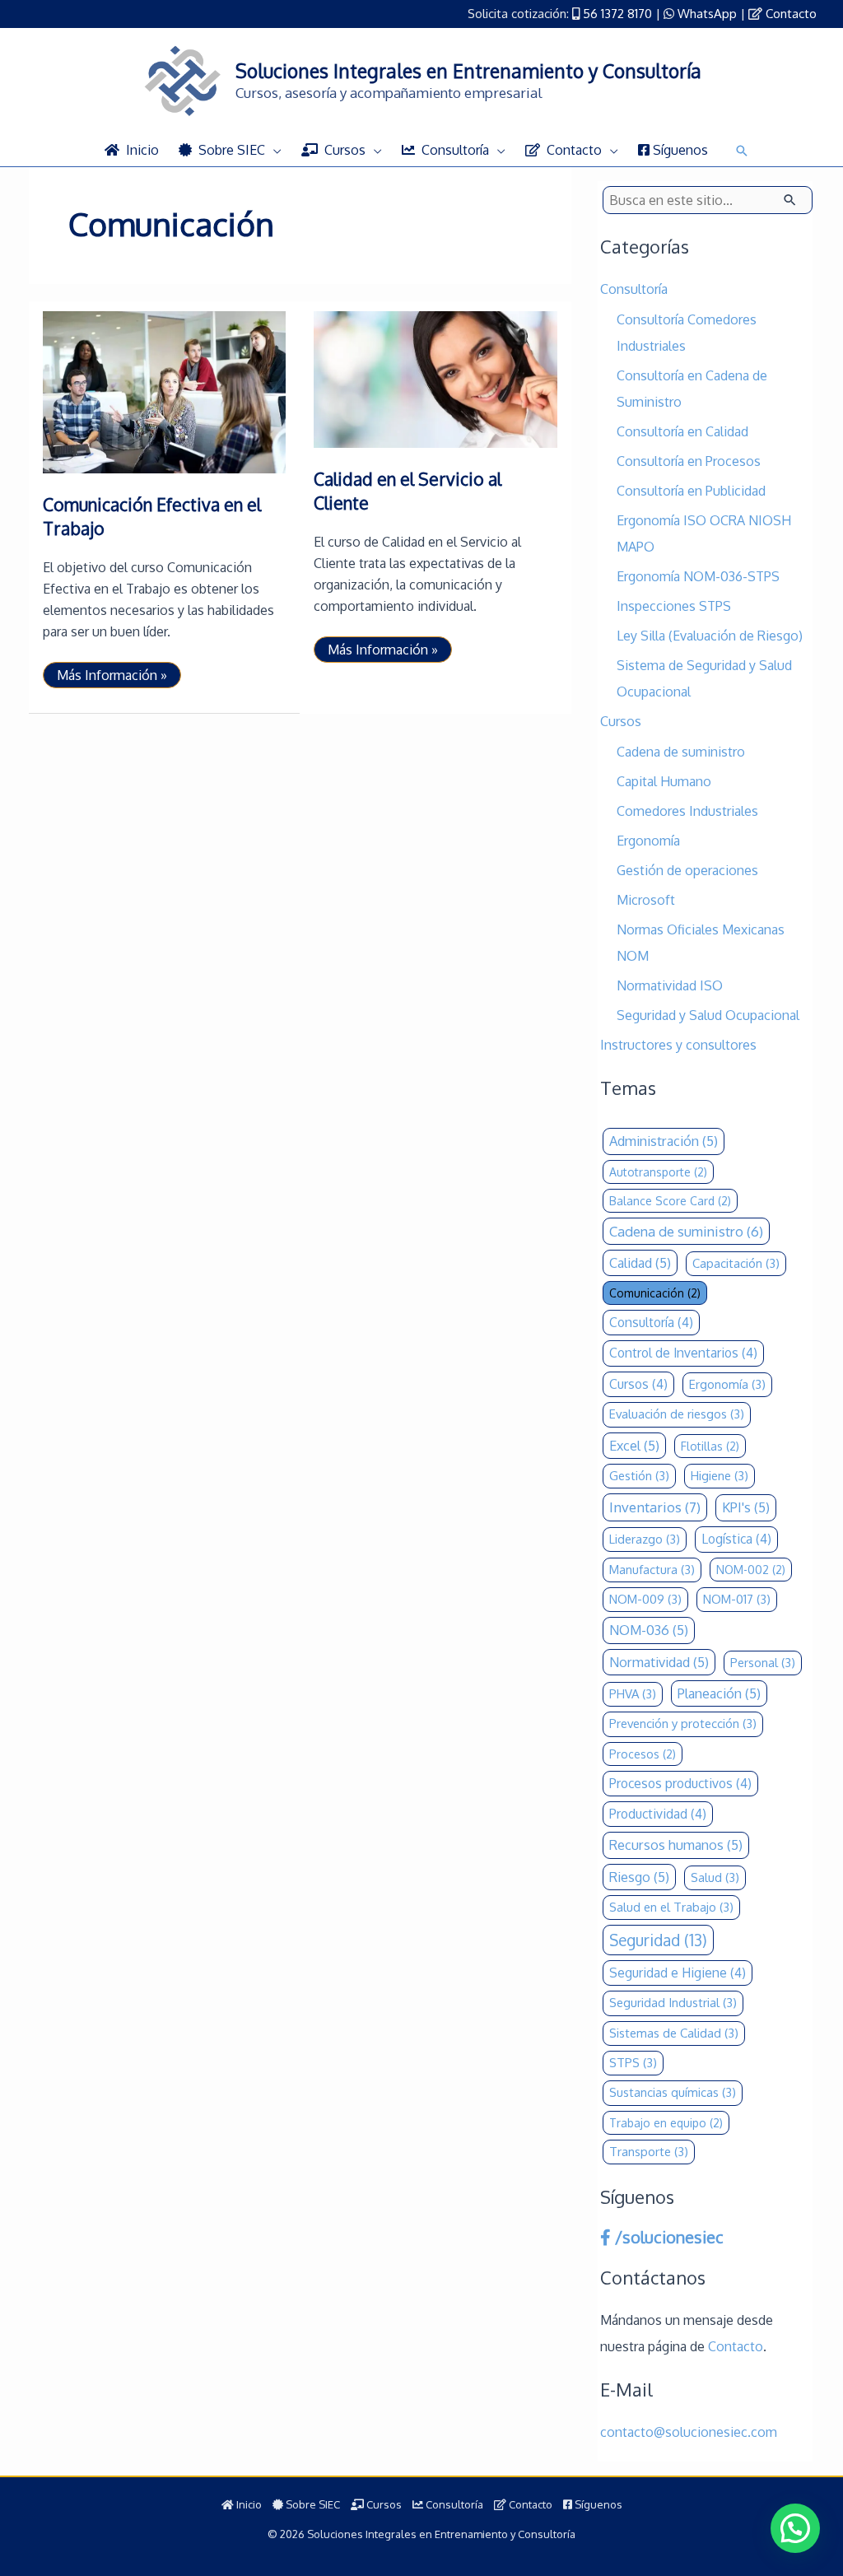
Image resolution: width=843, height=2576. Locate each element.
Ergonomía (648, 841)
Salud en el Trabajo (671, 1907)
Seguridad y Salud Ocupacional (708, 1015)
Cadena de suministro (681, 752)
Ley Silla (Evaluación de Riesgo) (710, 636)
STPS (633, 2063)
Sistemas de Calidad (674, 2033)
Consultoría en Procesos (689, 461)
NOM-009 (645, 1599)
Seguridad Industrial (673, 2003)
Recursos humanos (676, 1845)
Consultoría (634, 289)
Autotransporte (658, 1172)
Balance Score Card (670, 1201)
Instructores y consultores (678, 1045)
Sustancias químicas (673, 2092)
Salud (715, 1877)
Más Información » (112, 677)
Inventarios (655, 1507)
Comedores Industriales (687, 811)
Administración (664, 1141)
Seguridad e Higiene (678, 1973)
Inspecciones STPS (674, 606)
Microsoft (646, 900)
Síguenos (597, 2504)
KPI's (746, 1507)
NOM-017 (737, 1599)
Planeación (719, 1693)
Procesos (643, 1754)
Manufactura (652, 1570)
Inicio (248, 2504)
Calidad (640, 1262)
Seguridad (658, 1940)
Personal (763, 1663)
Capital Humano (664, 781)
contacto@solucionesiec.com (689, 2432)
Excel (634, 1445)
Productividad (658, 1814)
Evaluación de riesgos (677, 1414)
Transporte (649, 2152)
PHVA (633, 1694)
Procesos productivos (680, 1783)
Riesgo (639, 1877)
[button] (742, 151)
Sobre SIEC (312, 2504)
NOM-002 (751, 1570)
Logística (736, 1539)
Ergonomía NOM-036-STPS (698, 576)
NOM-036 (649, 1630)
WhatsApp (707, 14)
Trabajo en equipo (666, 2123)
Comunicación (655, 1293)
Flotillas (710, 1446)
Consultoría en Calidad (682, 431)
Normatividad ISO (670, 985)
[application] (273, 150)
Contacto (791, 14)
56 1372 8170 (617, 14)
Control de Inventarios (683, 1353)
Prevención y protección (683, 1724)
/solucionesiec (667, 2237)
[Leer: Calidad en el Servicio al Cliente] (435, 379)
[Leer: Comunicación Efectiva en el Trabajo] (164, 391)
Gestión (639, 1476)
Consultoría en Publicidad (691, 491)
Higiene (720, 1476)
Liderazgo (645, 1539)
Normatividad (659, 1662)
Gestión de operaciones (687, 870)
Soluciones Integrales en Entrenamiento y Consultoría (468, 70)
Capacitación (736, 1263)
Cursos (621, 721)
